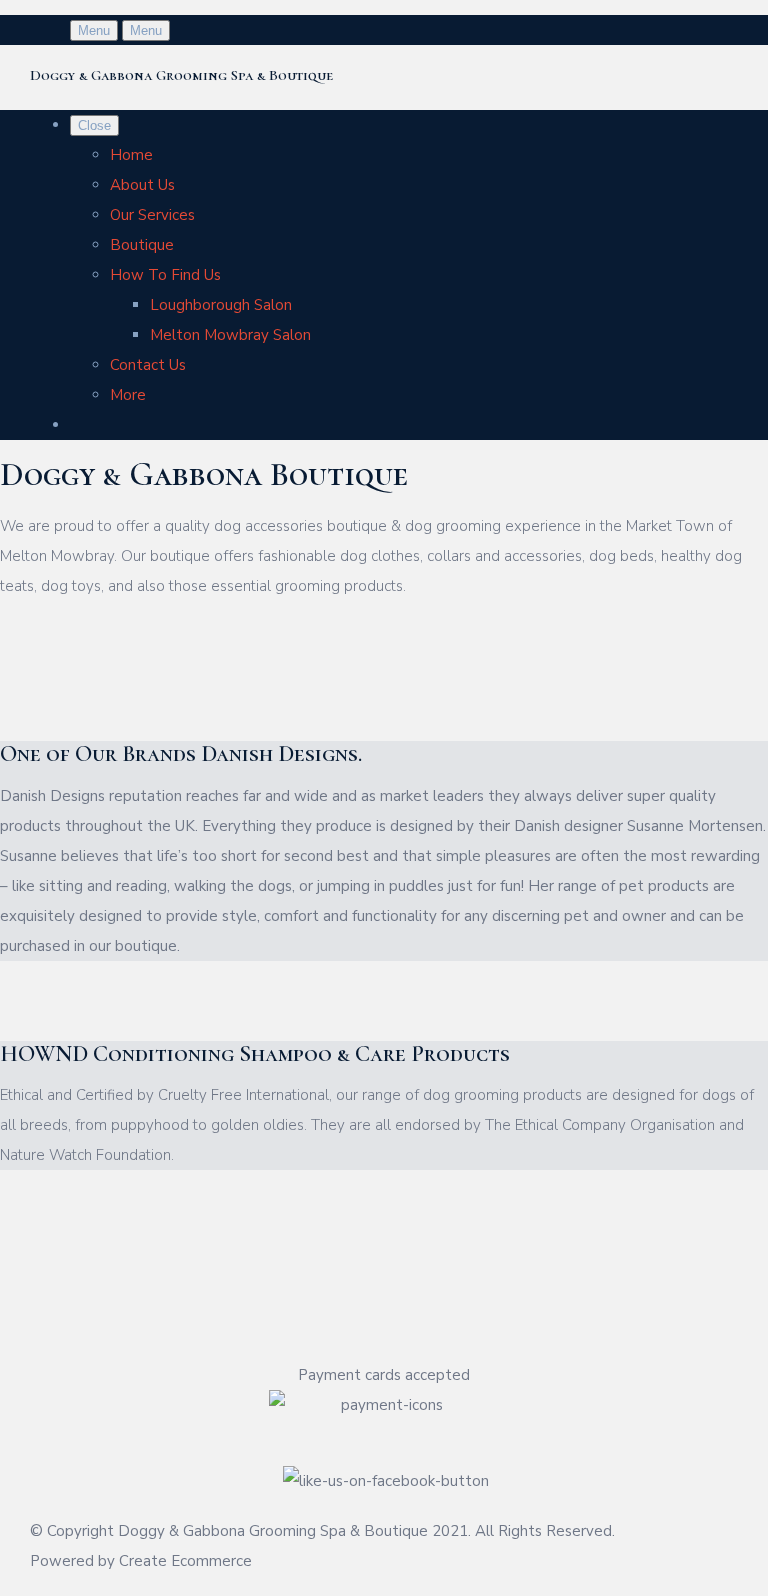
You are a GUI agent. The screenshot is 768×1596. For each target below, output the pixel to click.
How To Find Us (165, 275)
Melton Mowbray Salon (230, 335)
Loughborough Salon (221, 305)
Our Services (152, 215)
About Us (142, 185)
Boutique (142, 245)
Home (131, 155)
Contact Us (148, 365)
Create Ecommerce (185, 1561)
